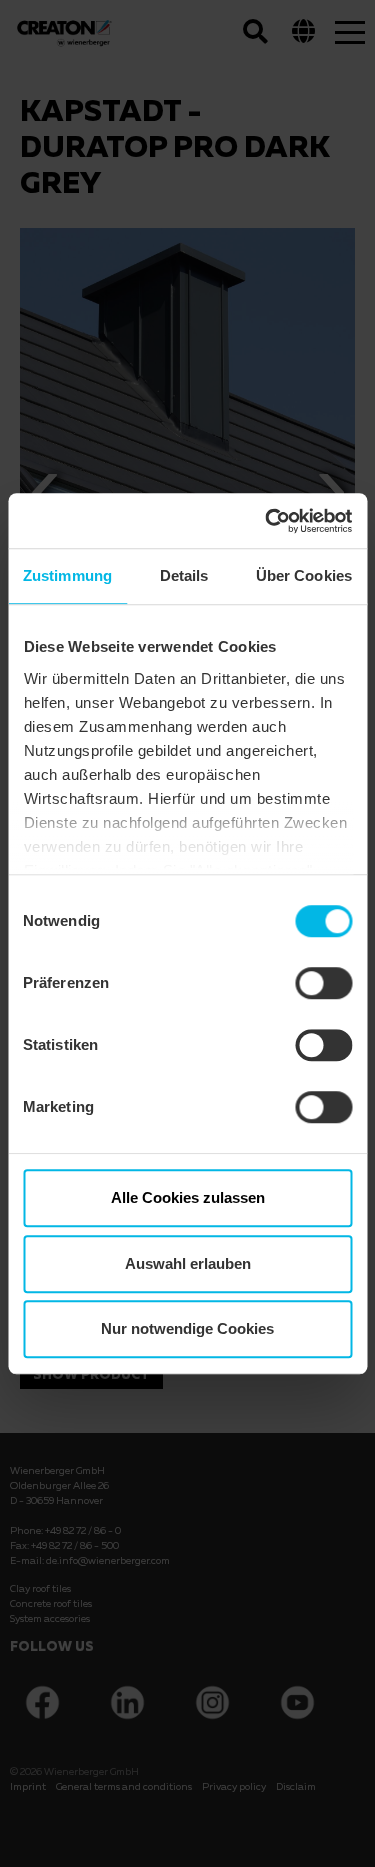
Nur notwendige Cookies (187, 1328)
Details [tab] (184, 575)
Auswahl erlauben (188, 1263)
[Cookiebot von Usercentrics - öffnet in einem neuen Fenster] (267, 521)
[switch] (323, 983)
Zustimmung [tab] (67, 575)
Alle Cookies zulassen (188, 1197)
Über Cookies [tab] (304, 575)
